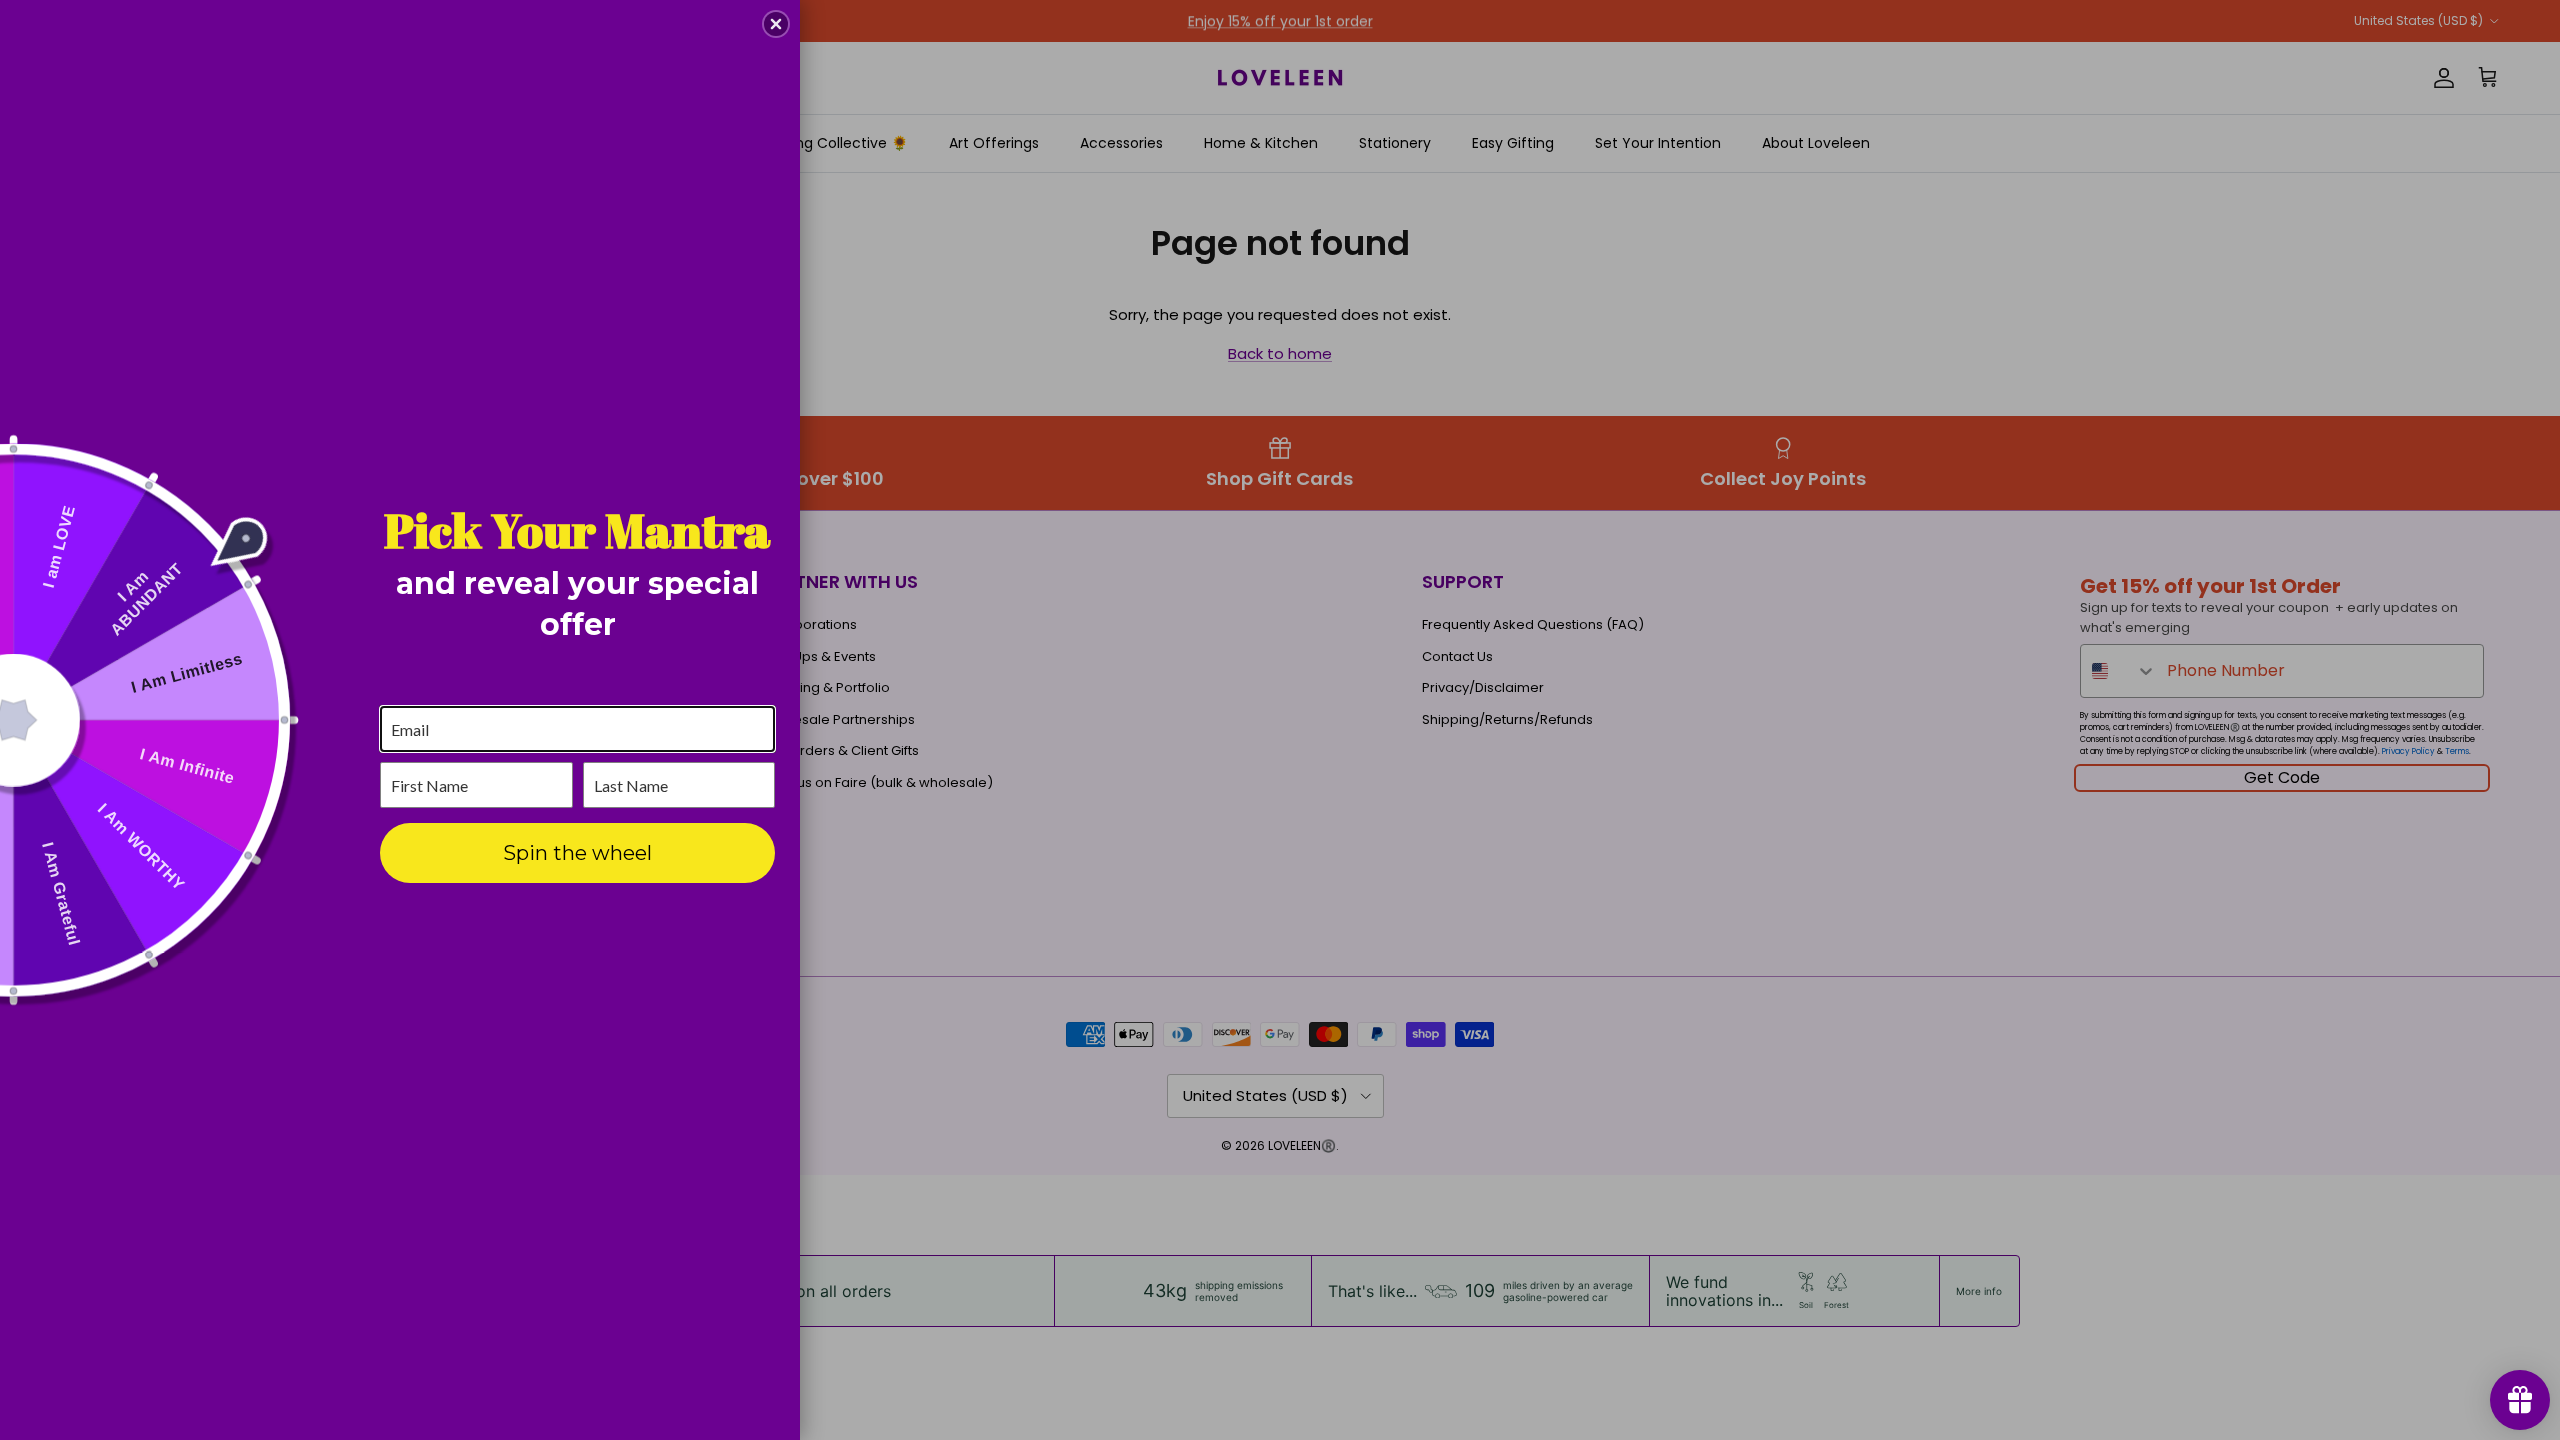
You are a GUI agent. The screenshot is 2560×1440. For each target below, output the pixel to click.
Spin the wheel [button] (577, 853)
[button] (776, 24)
